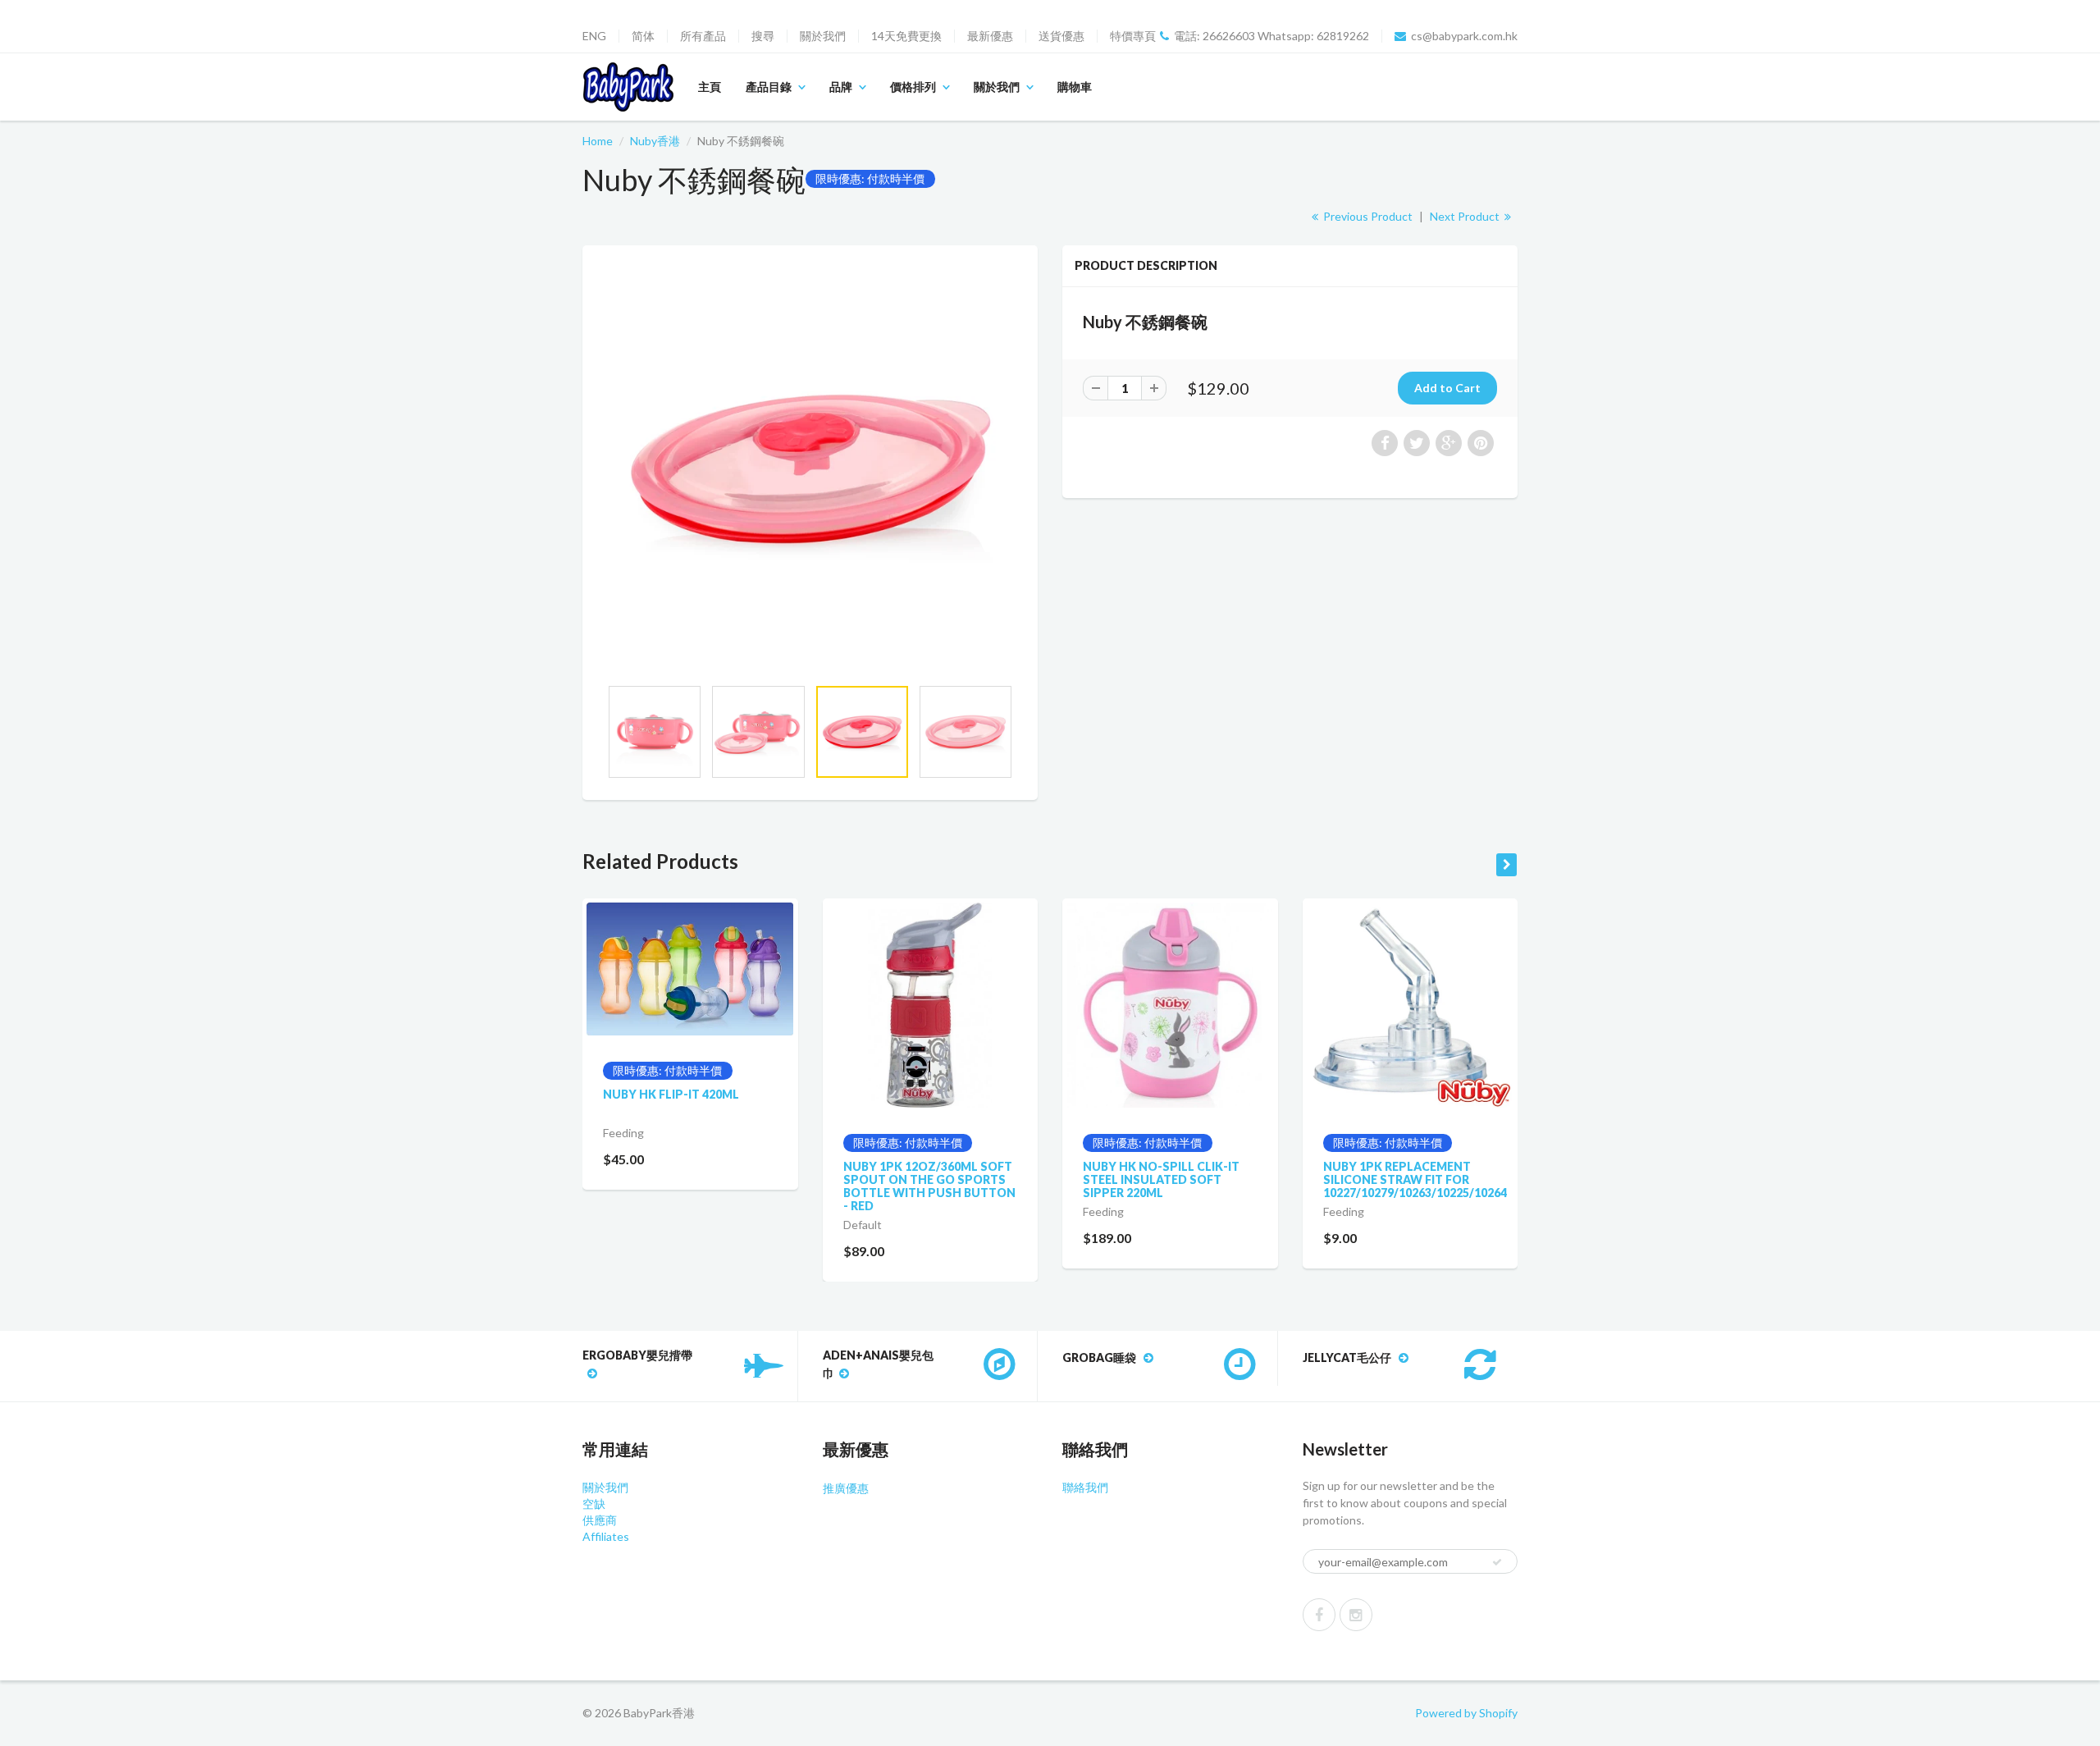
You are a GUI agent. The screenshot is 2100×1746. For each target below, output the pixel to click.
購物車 (1075, 87)
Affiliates (606, 1536)
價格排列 (913, 87)
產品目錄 (769, 87)
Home (598, 141)
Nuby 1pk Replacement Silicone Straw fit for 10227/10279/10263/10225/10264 (1415, 1179)
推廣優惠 (846, 1488)
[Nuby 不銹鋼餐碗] (810, 469)
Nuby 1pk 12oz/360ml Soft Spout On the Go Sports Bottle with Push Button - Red (929, 1186)
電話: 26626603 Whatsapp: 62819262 (1271, 36)
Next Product (1466, 216)
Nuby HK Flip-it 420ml (671, 1094)
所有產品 (703, 36)
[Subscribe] (1497, 1562)
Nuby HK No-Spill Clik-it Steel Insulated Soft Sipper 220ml (1161, 1179)
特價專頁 (1133, 36)
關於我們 (823, 36)
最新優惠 (990, 36)
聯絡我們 (1085, 1487)
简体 (643, 36)
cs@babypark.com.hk (1464, 36)
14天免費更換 (906, 36)
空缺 (594, 1504)
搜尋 (763, 36)
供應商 (600, 1520)
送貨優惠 (1061, 36)
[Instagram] (1356, 1615)
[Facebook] (1319, 1615)
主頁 (710, 87)
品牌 (841, 87)
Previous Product (1367, 216)
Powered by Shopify (1466, 1713)
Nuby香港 (655, 141)
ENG (594, 36)
